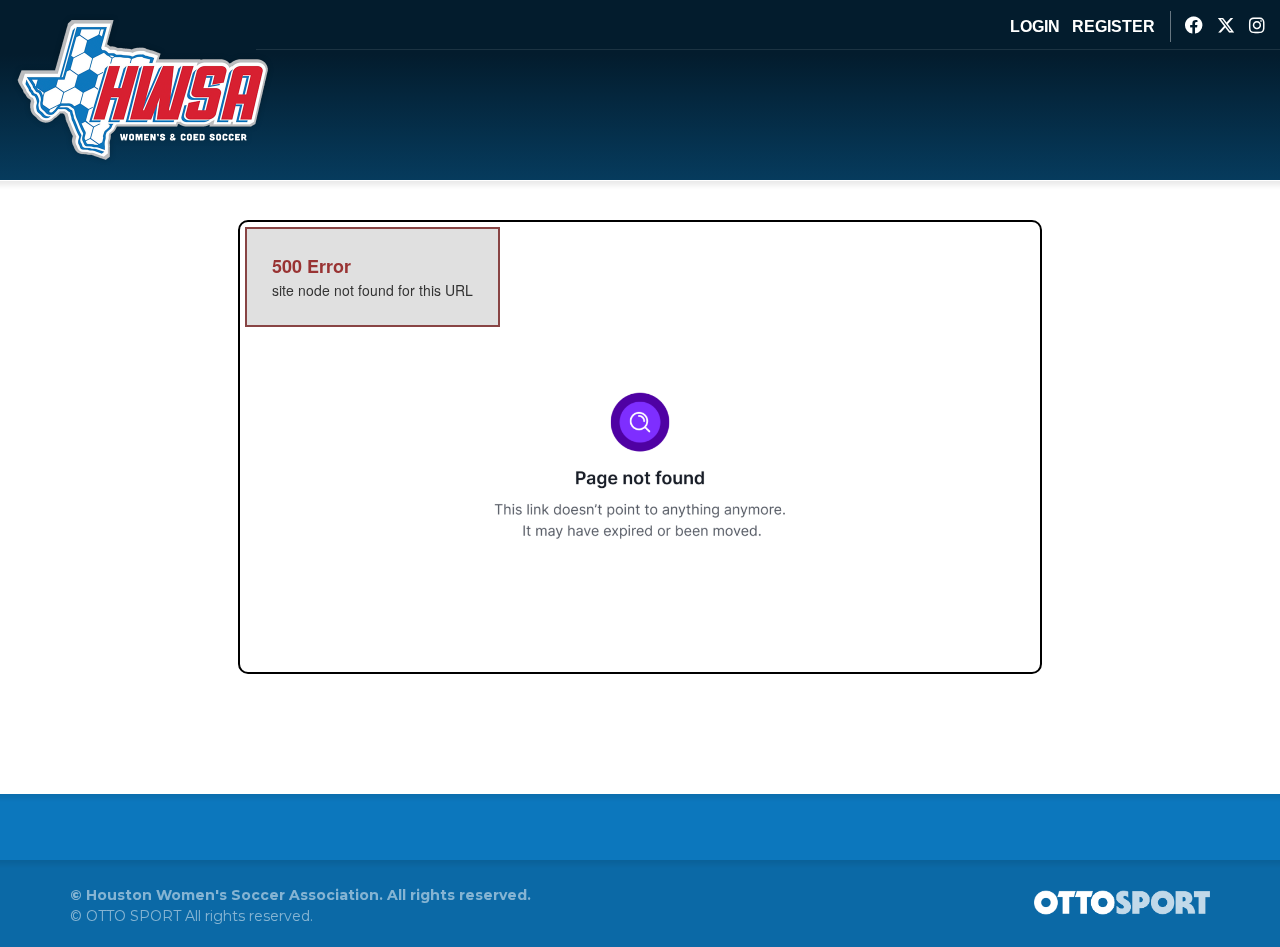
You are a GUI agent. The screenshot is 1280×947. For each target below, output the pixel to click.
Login (1035, 26)
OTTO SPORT (133, 916)
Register (1113, 26)
